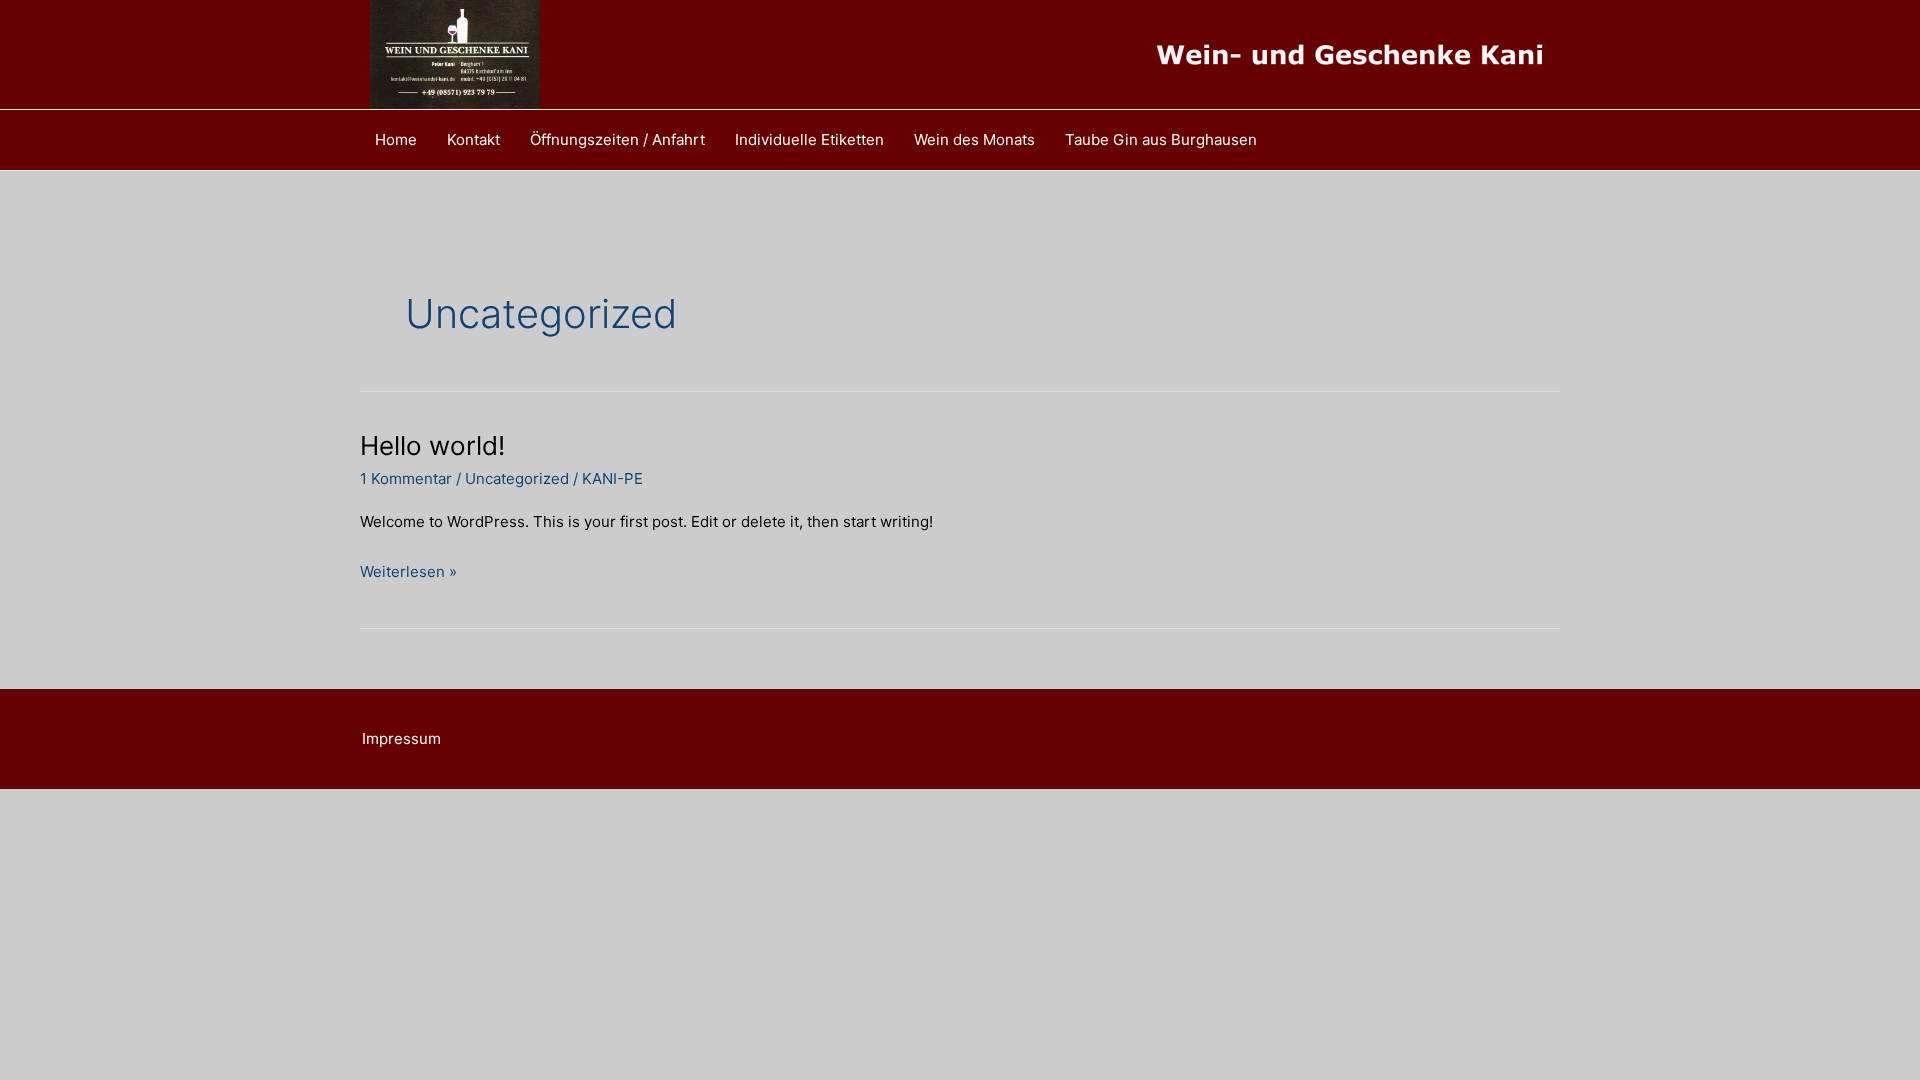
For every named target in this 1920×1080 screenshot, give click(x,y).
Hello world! (432, 445)
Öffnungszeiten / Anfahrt (617, 139)
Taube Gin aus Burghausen (1161, 139)
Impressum (401, 738)
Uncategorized (517, 478)
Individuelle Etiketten (809, 139)
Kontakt (473, 139)
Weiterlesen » (408, 573)
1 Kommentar (406, 478)
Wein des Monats (974, 139)
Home (396, 139)
